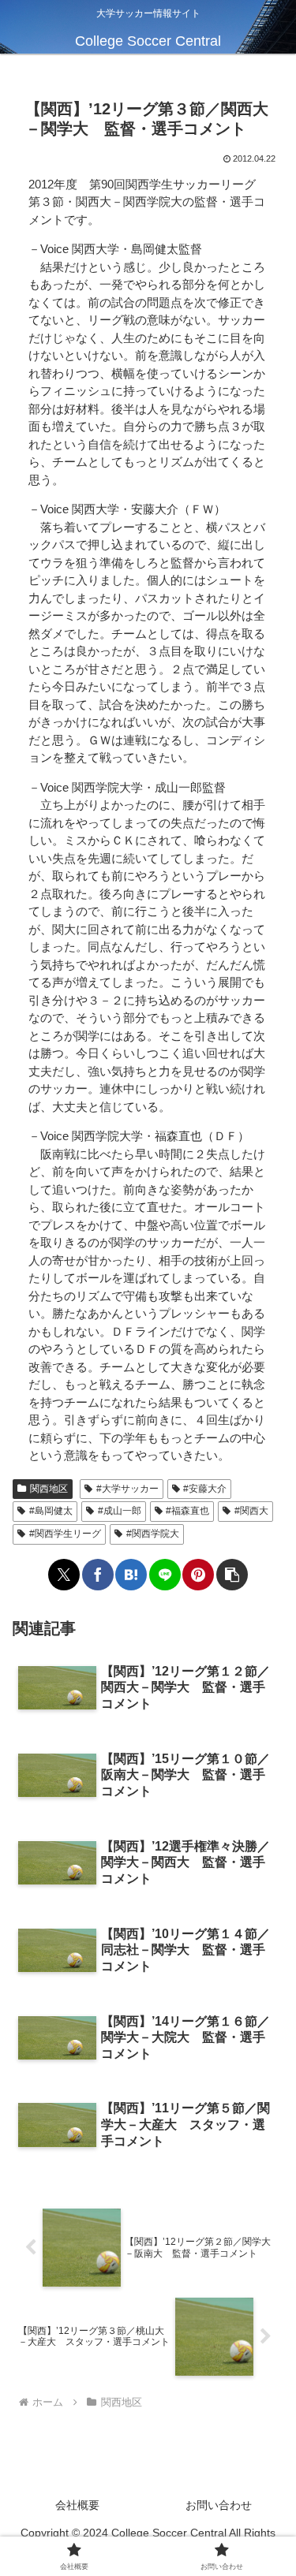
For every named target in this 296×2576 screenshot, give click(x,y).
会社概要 (77, 2505)
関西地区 (49, 1489)
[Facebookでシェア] (98, 1575)
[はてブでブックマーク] (131, 1575)
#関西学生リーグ (65, 1534)
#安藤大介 (205, 1489)
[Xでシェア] (64, 1575)
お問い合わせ (219, 2505)
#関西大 (251, 1511)
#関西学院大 (153, 1534)
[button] (232, 1575)
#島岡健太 (51, 1511)
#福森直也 (187, 1511)
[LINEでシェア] (165, 1575)
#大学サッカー (127, 1489)
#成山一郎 (120, 1511)
